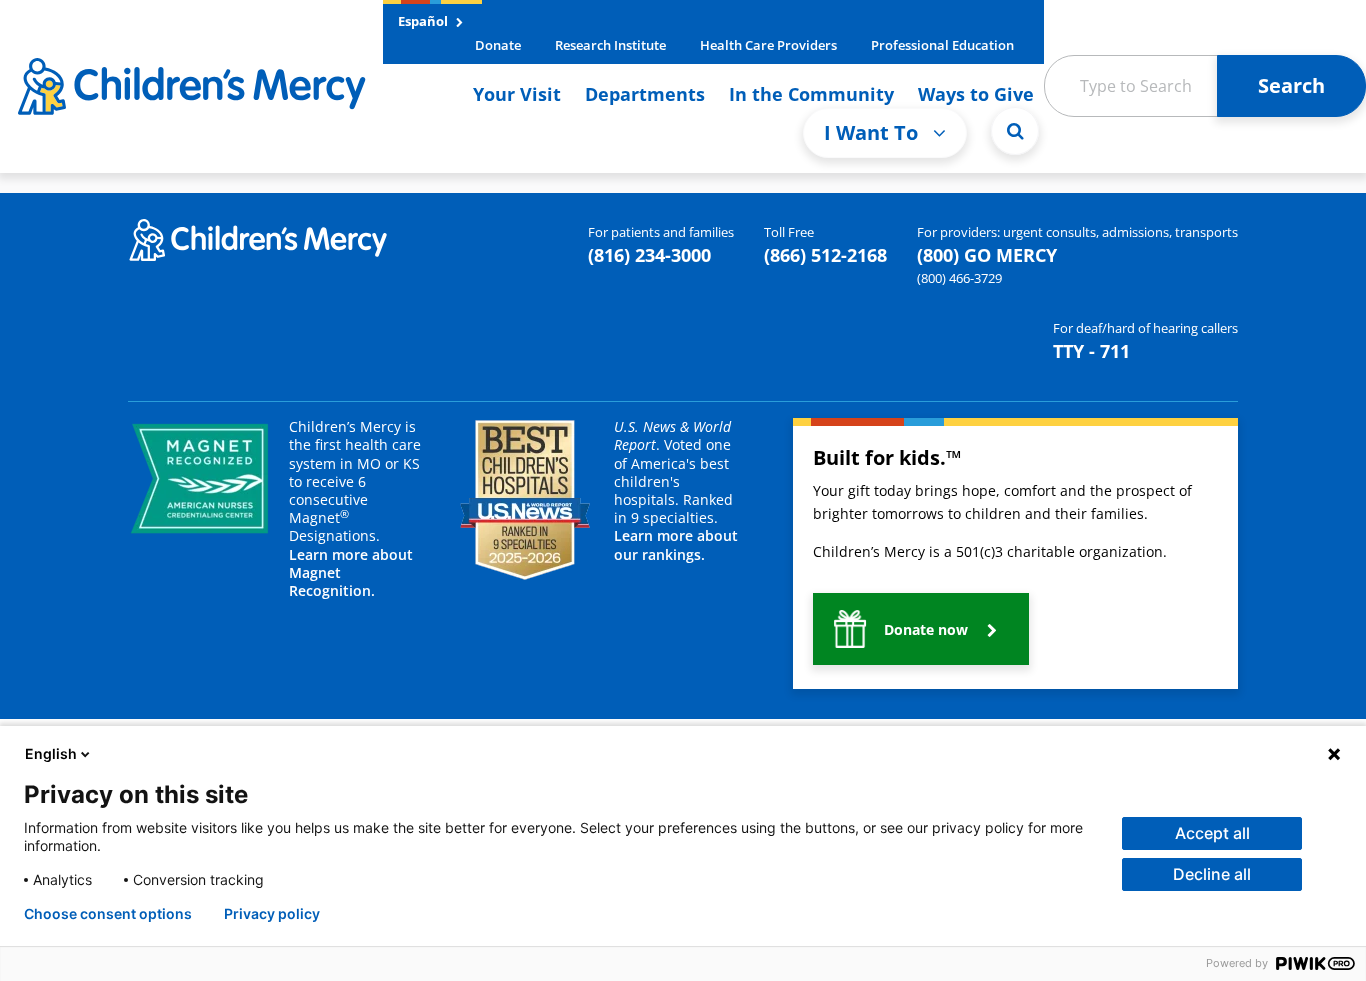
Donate (498, 45)
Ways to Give (976, 94)
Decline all (1212, 874)
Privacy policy (272, 914)
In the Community (811, 94)
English (51, 753)
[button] (921, 629)
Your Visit (517, 94)
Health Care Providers (768, 45)
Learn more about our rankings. (676, 544)
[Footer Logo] (258, 238)
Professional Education (942, 45)
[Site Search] (1015, 131)
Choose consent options (108, 914)
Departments (645, 94)
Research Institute (610, 45)
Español (424, 21)
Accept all (1212, 833)
